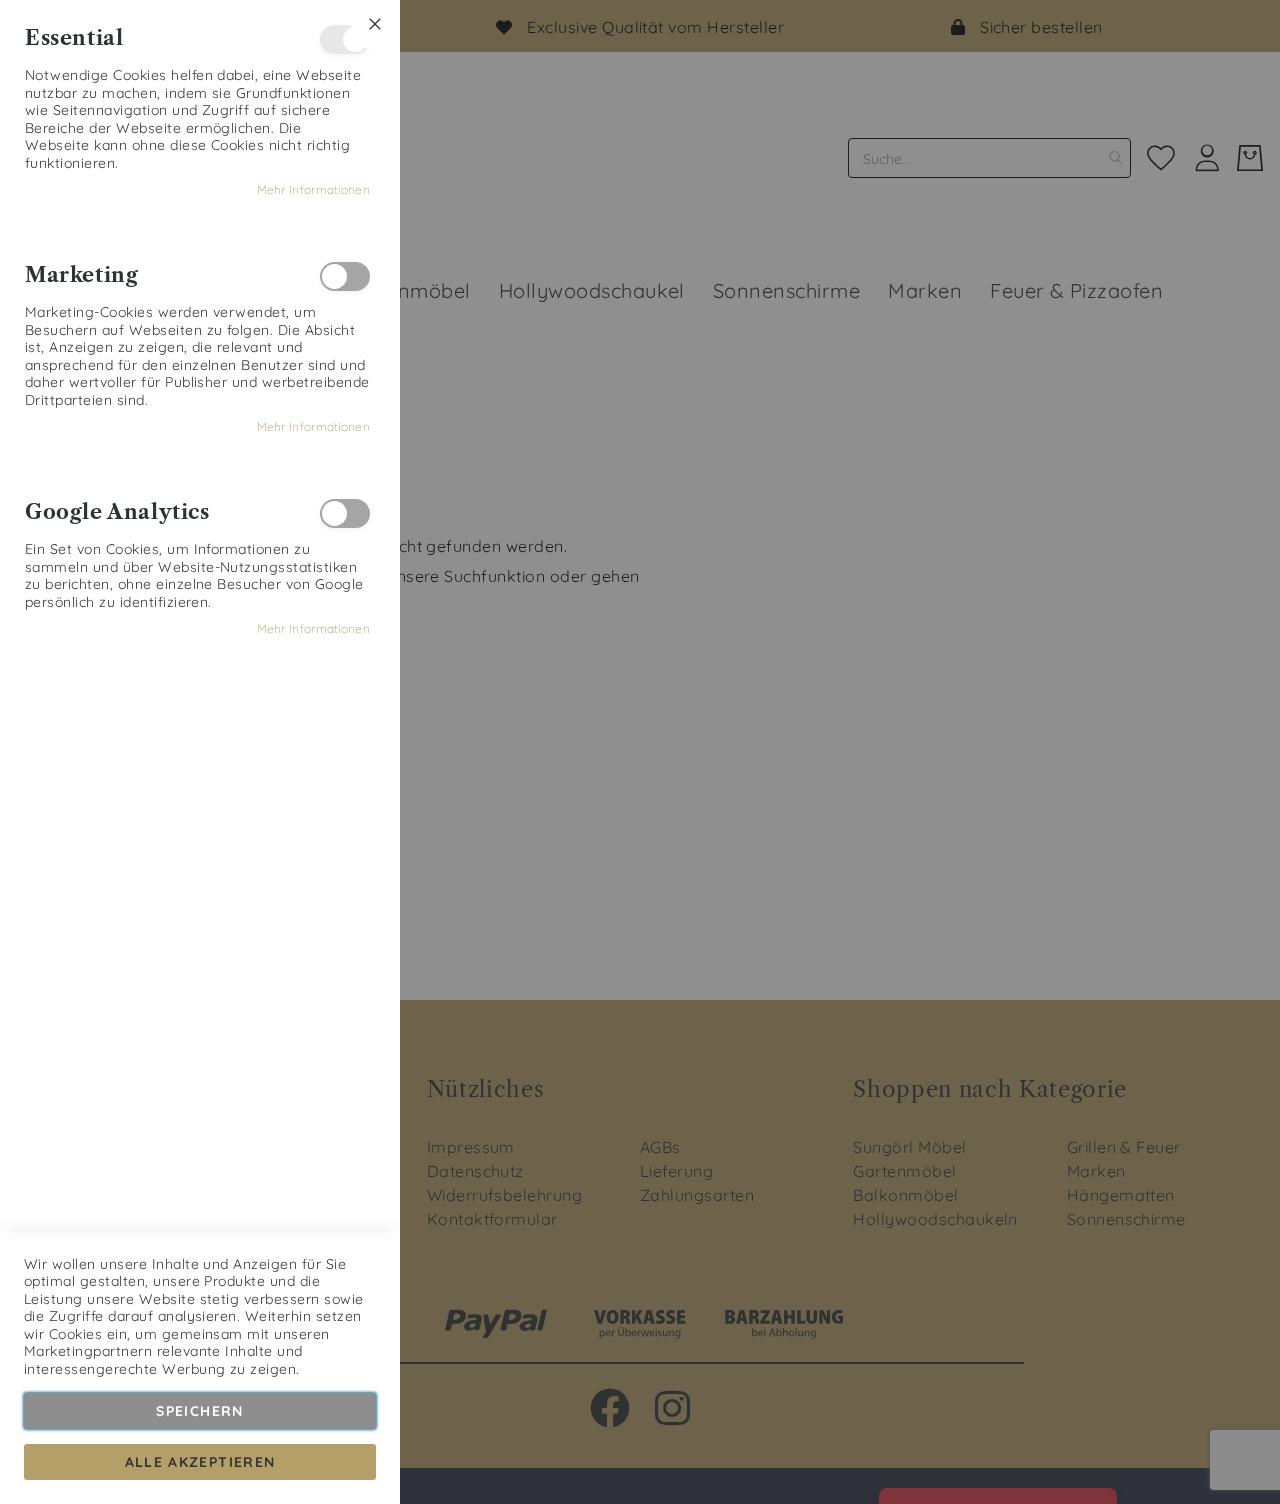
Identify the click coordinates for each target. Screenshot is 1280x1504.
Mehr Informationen (313, 189)
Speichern (199, 1411)
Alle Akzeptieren (200, 1462)
